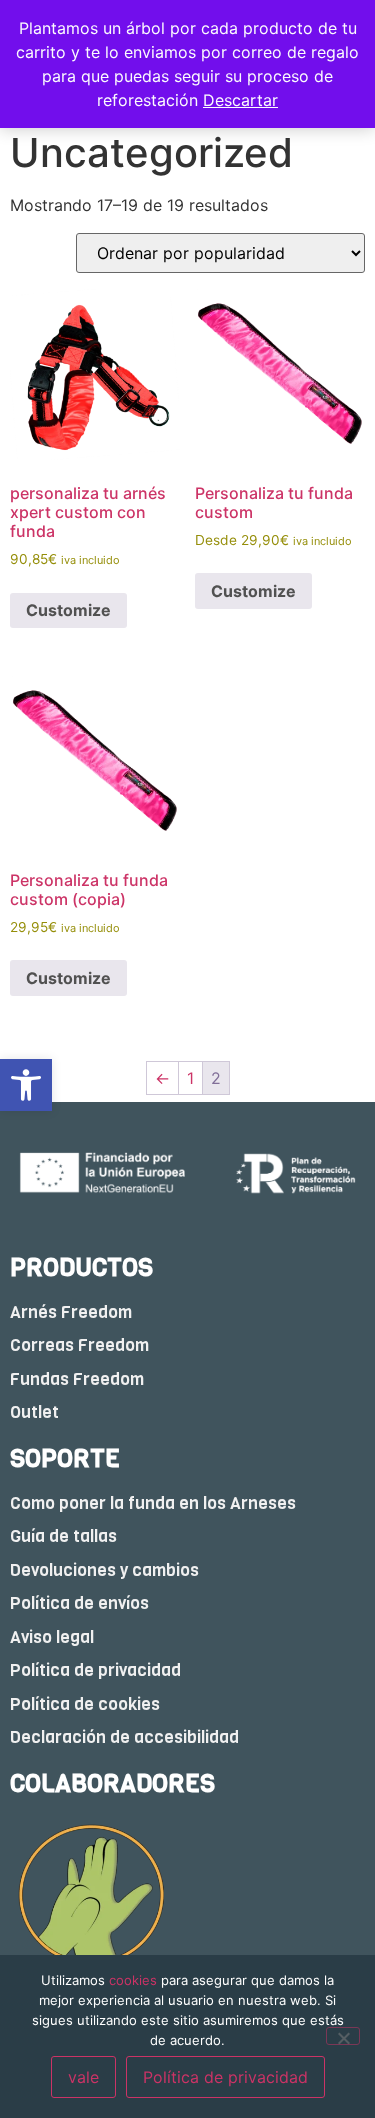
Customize (68, 610)
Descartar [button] (240, 100)
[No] (343, 2036)
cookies (133, 1980)
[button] (26, 1085)
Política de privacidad (225, 2077)
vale (83, 2077)
